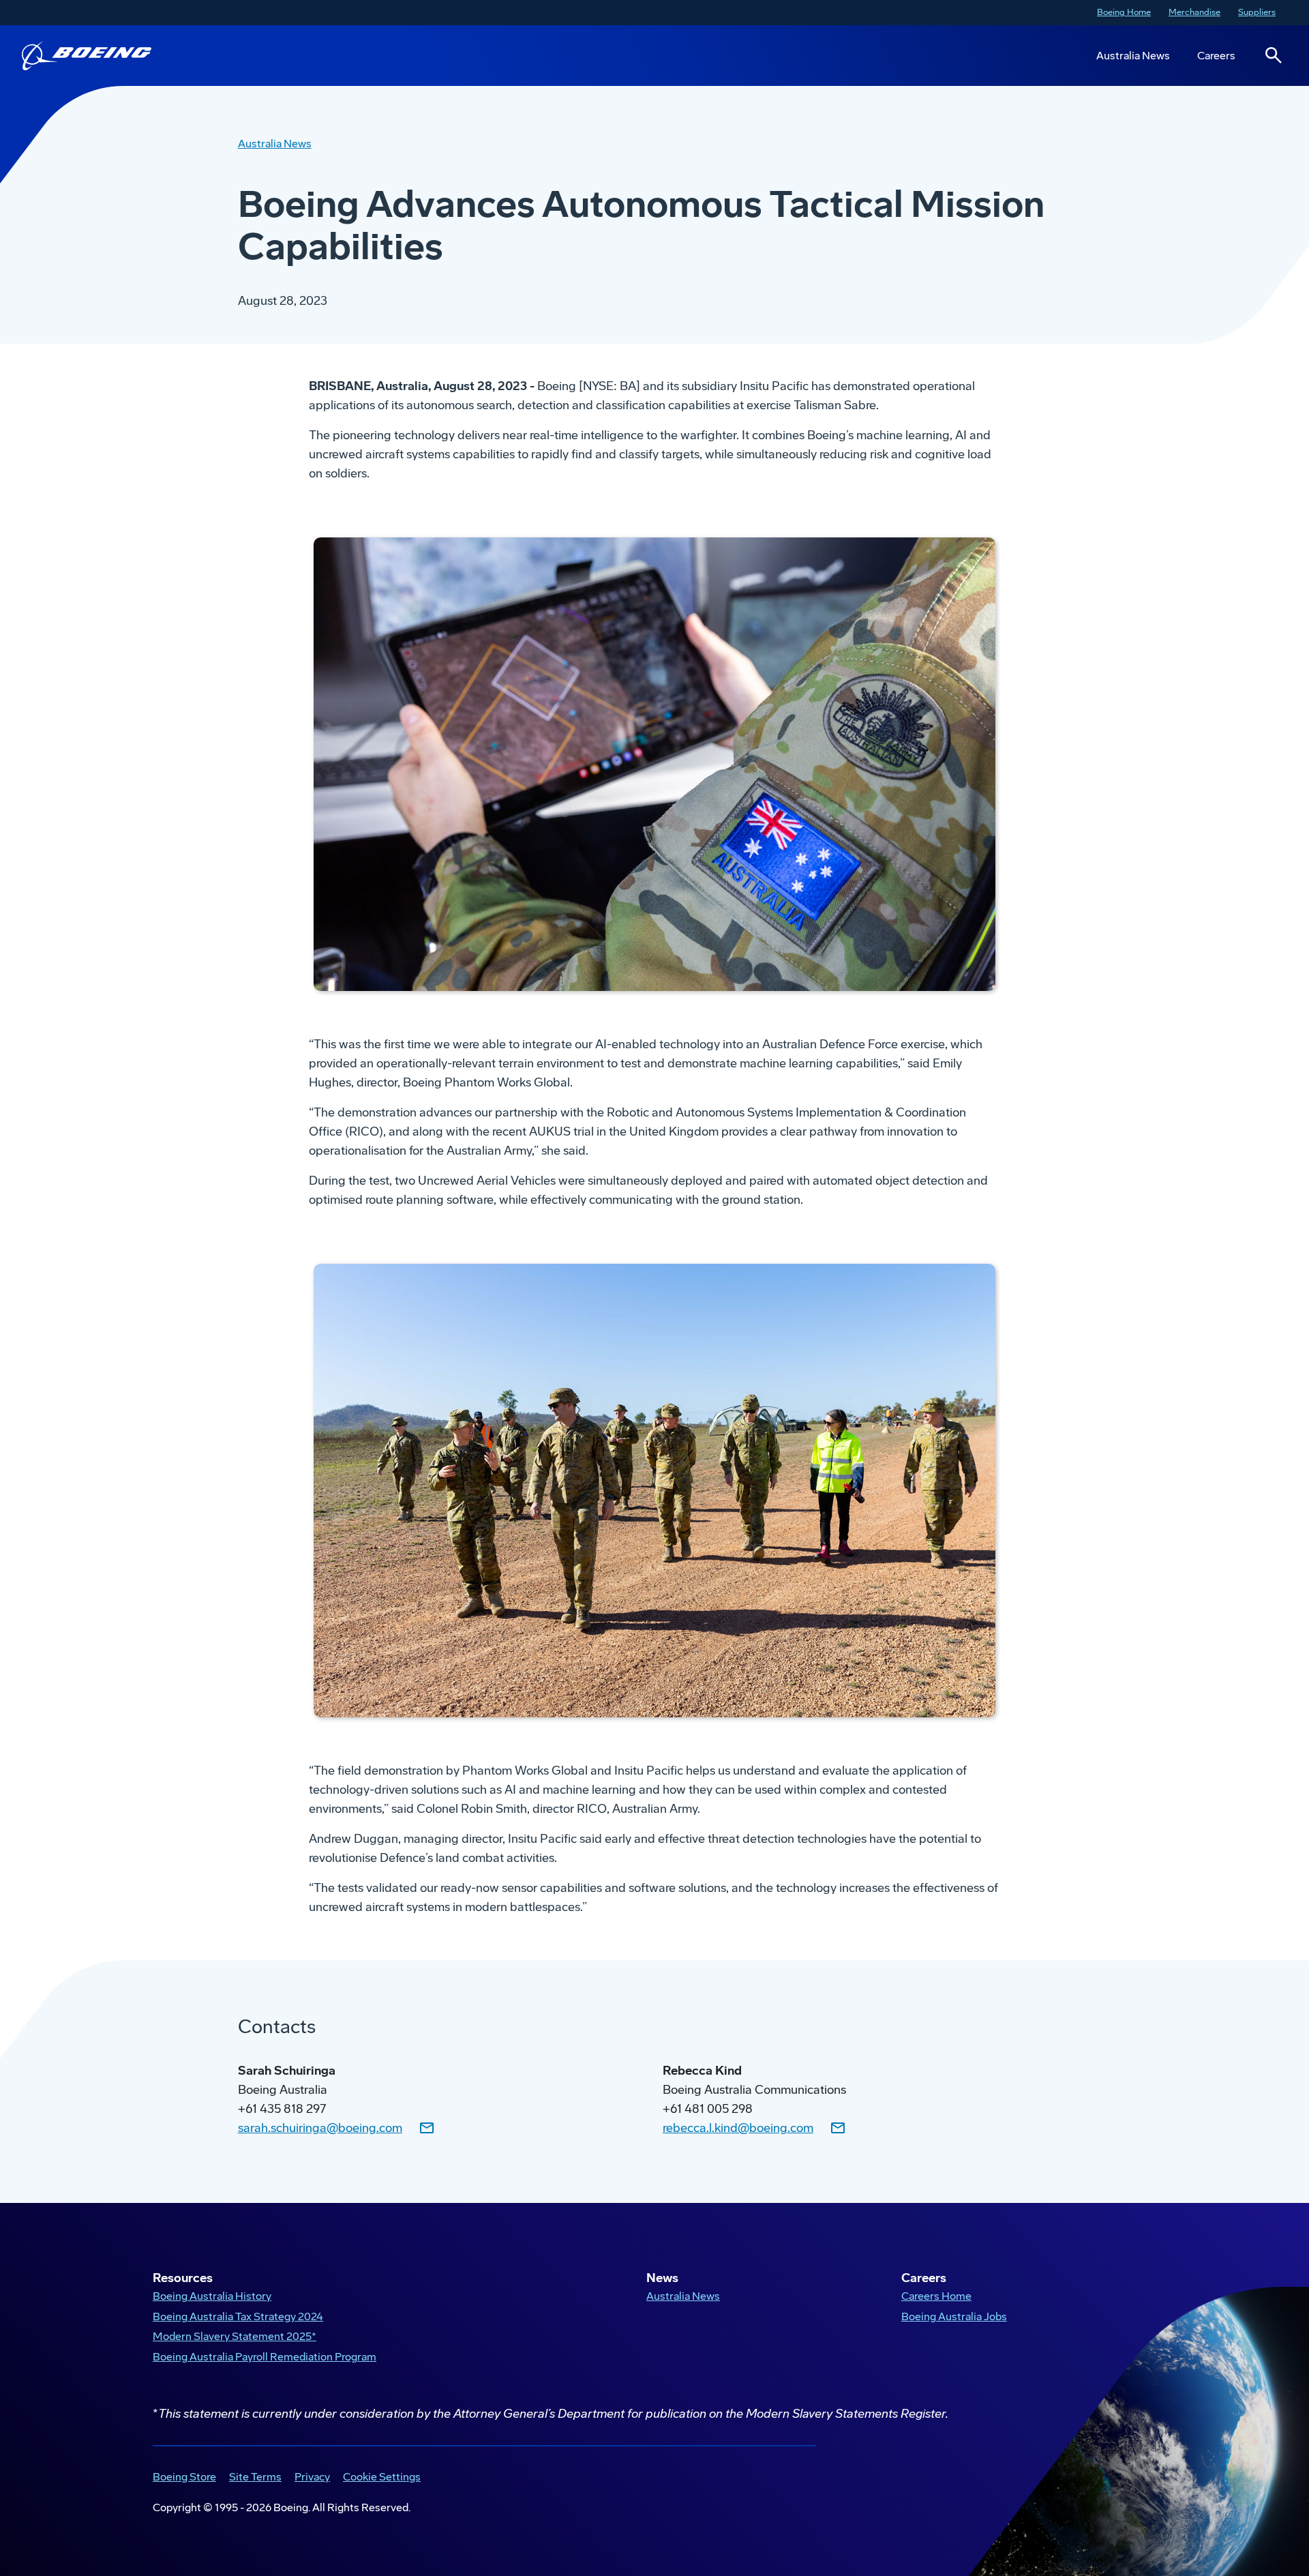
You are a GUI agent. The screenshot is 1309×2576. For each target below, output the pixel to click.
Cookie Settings (382, 2477)
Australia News (1133, 56)
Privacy (310, 2478)
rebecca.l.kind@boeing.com (738, 2128)
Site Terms (253, 2478)
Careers (1216, 56)
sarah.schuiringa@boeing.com (320, 2128)
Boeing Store (182, 2478)
